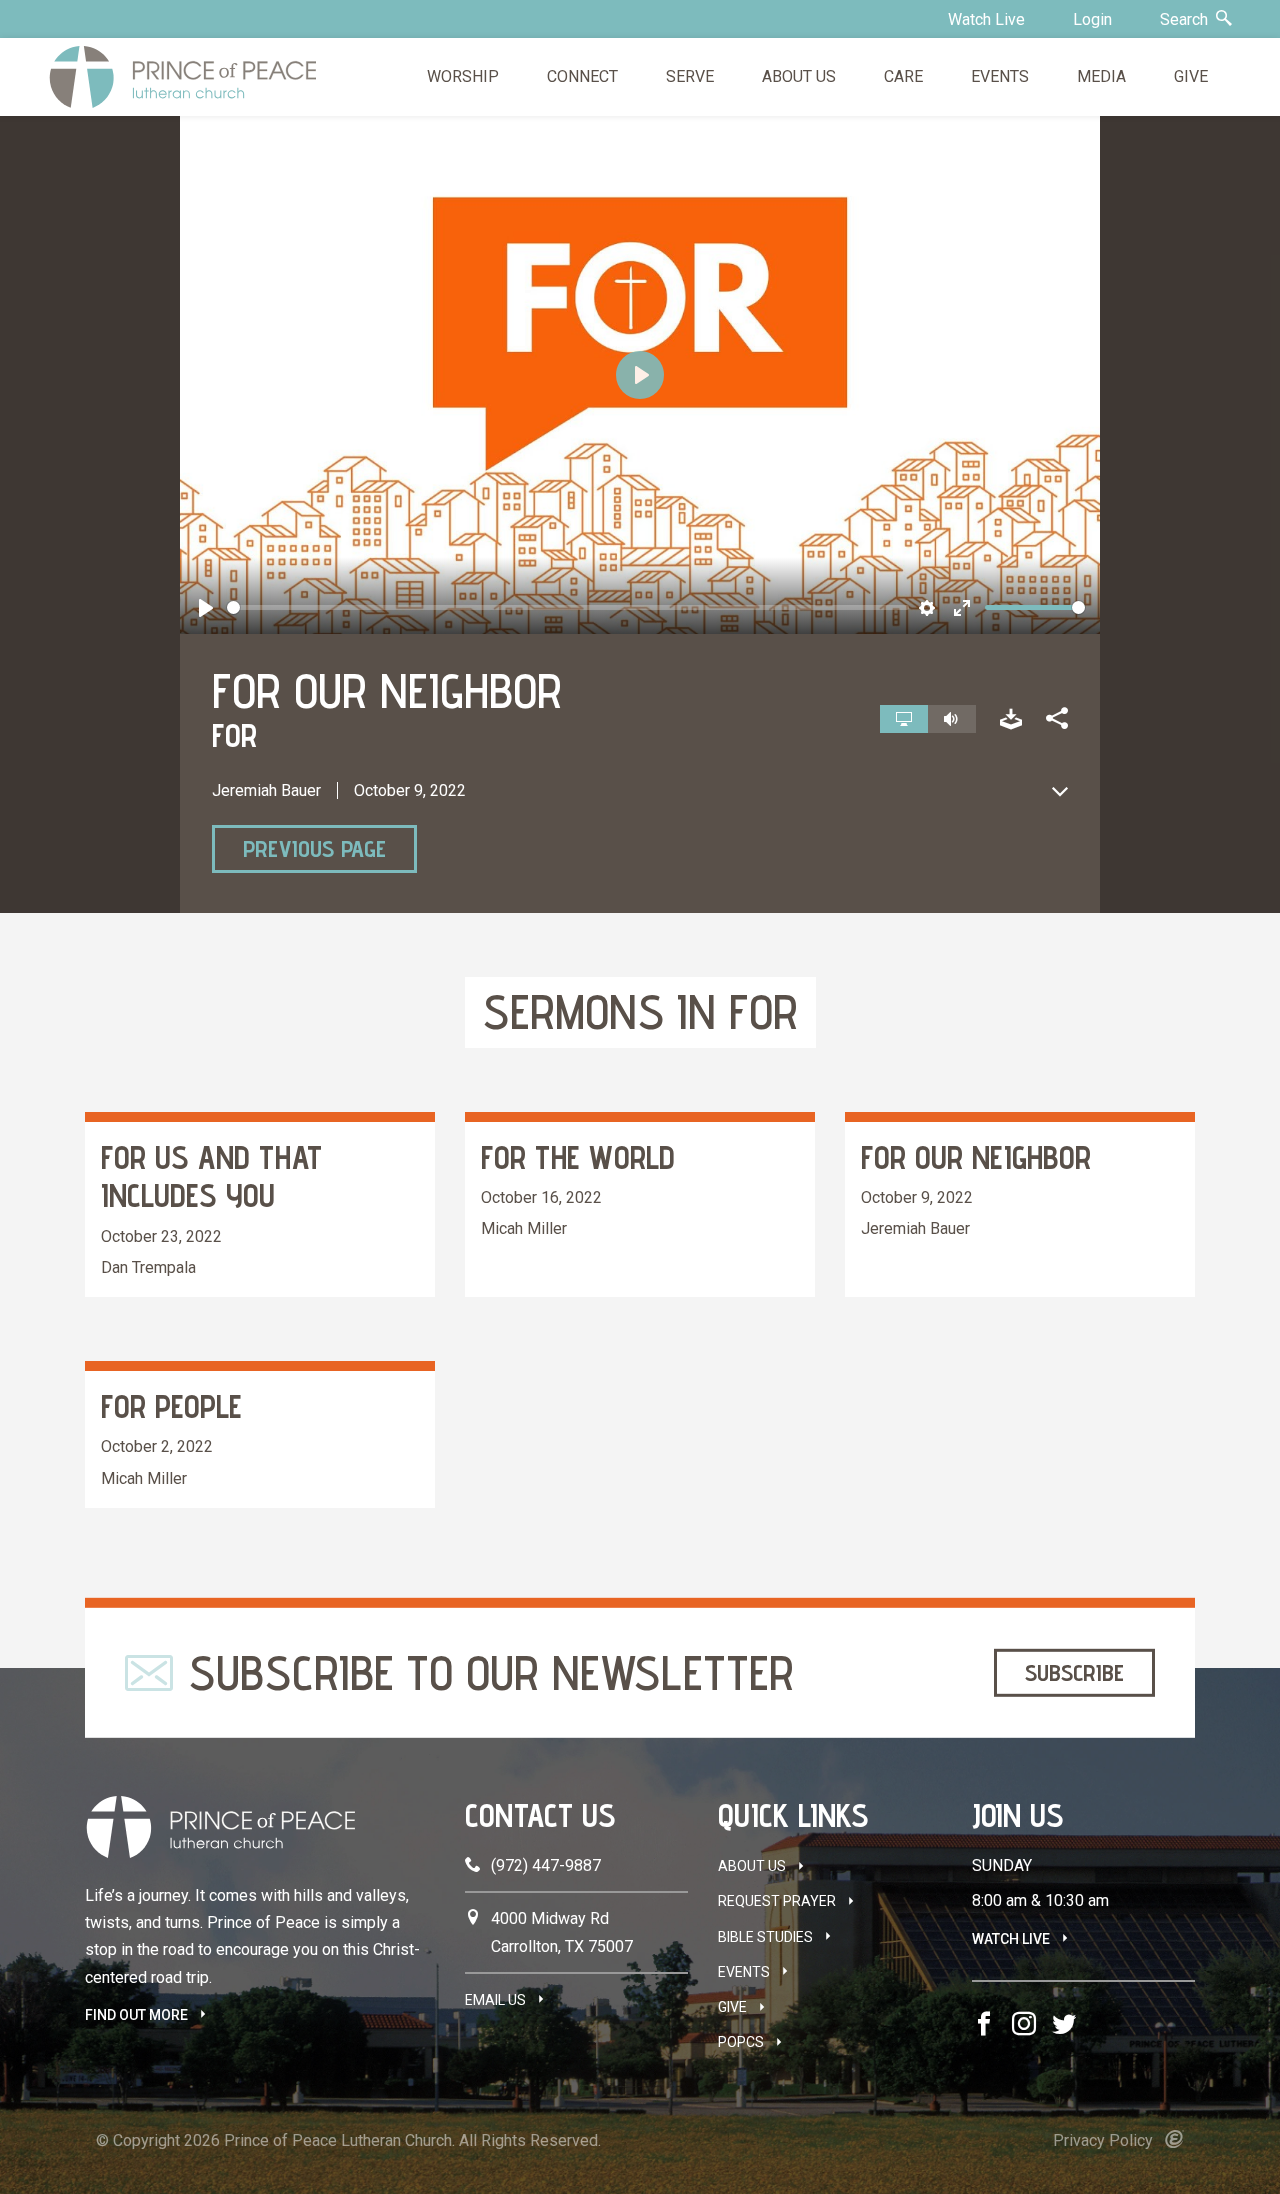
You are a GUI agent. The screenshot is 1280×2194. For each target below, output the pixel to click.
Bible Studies (765, 1937)
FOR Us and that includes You (211, 1176)
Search (1186, 19)
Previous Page (314, 848)
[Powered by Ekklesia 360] (1174, 2139)
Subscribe (1074, 1672)
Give (732, 2007)
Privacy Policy (1103, 2140)
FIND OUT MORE (136, 2015)
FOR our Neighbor (976, 1157)
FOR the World (578, 1157)
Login (1092, 19)
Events (744, 1972)
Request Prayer (777, 1901)
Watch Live (986, 19)
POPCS (741, 2042)
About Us (752, 1866)
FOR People (171, 1406)
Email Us (495, 2000)
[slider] (568, 607)
